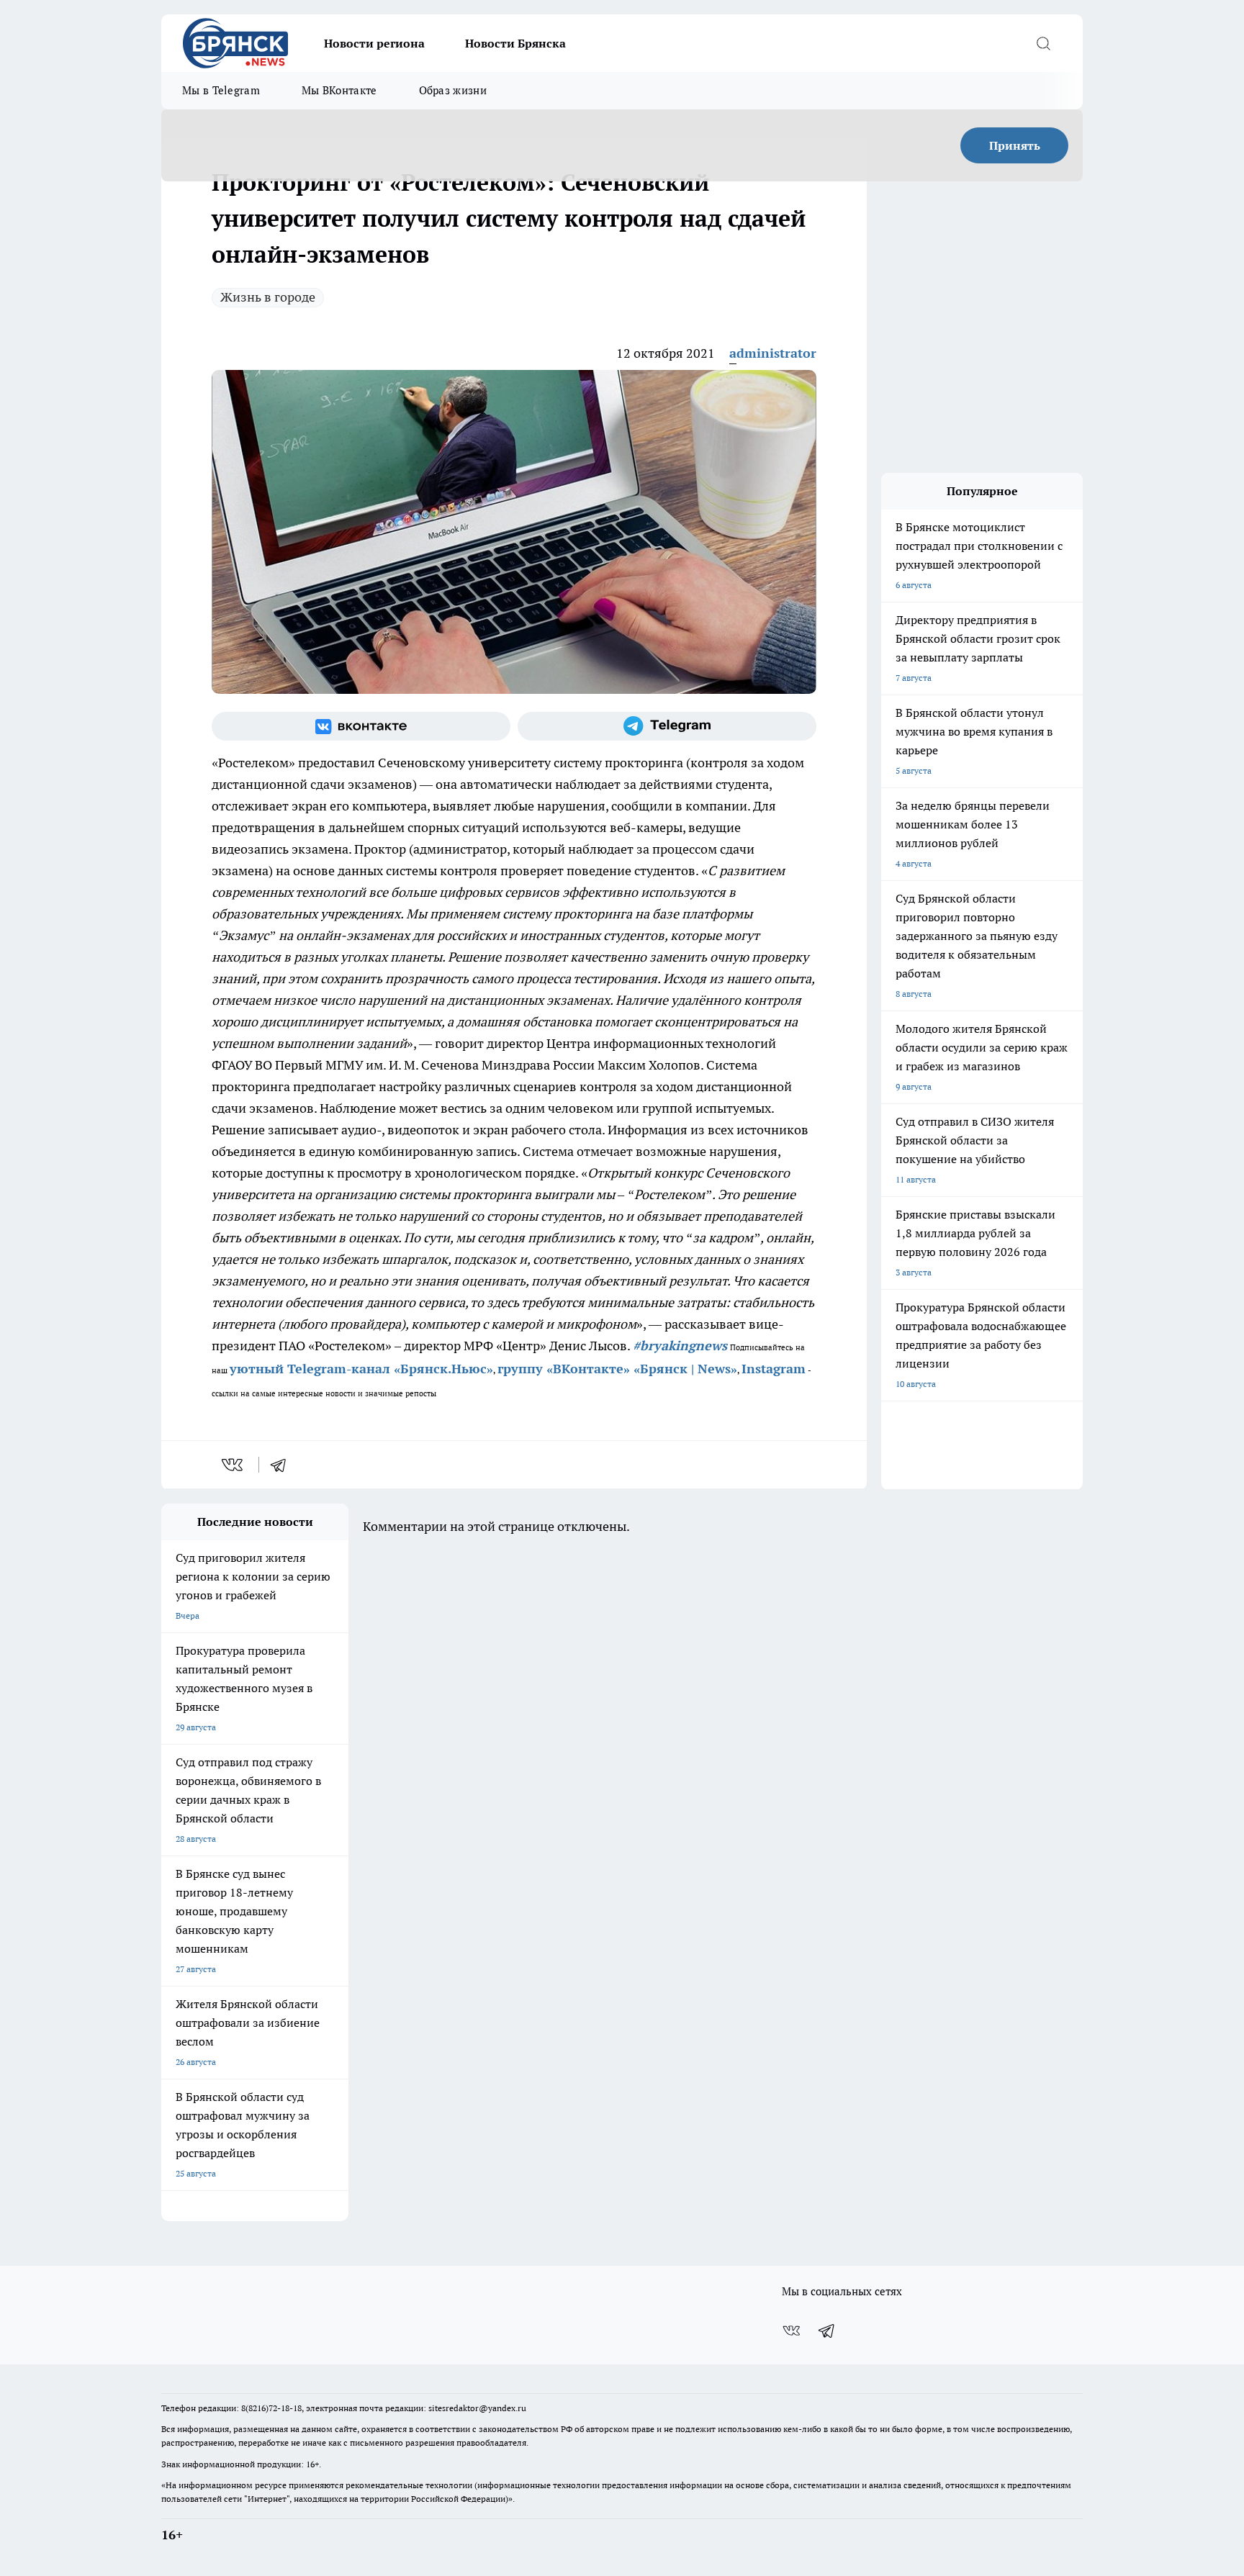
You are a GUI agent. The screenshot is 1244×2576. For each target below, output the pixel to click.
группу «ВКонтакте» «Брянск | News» (617, 1369)
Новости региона (374, 43)
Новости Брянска (515, 43)
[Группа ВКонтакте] (361, 726)
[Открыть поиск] (1043, 43)
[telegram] (283, 1465)
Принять (1015, 145)
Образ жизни (453, 90)
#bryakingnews (680, 1346)
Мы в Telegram (221, 90)
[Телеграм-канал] (667, 726)
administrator (773, 353)
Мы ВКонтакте (339, 90)
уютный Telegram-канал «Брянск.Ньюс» (361, 1369)
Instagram (774, 1369)
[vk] (234, 1465)
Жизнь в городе (268, 297)
